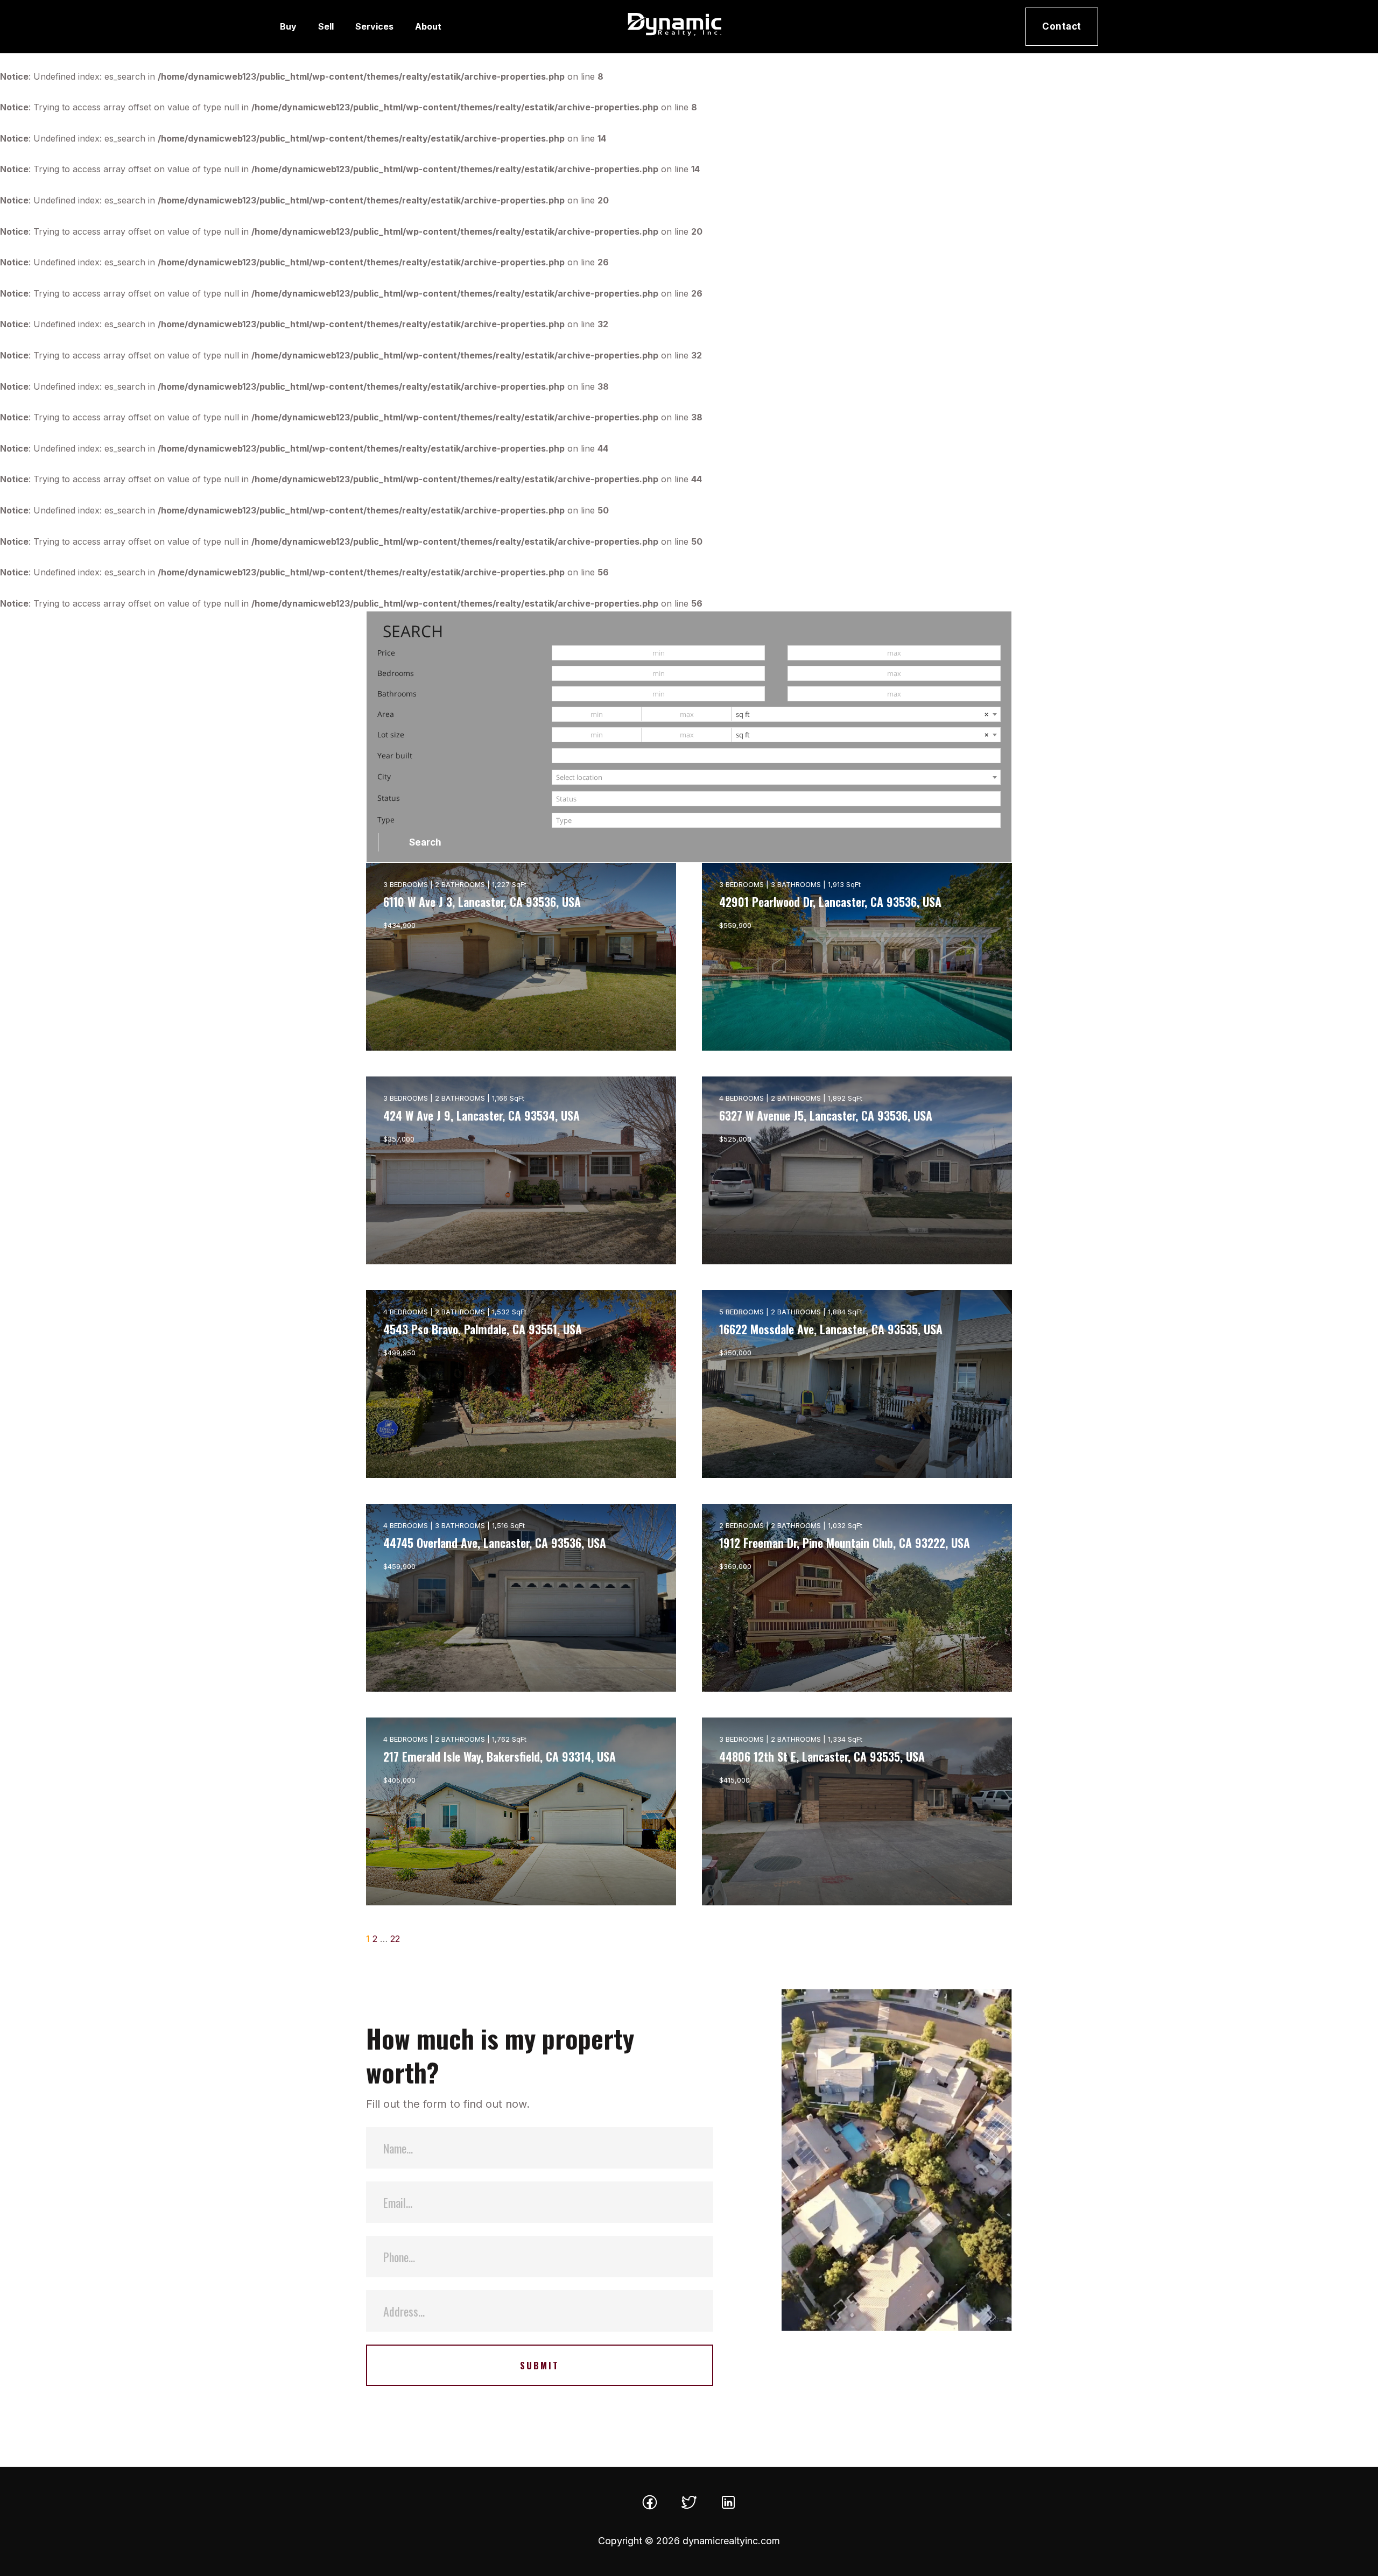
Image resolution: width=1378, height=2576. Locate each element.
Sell (326, 26)
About (428, 26)
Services (374, 26)
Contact (1062, 26)
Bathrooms (397, 694)
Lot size (391, 734)
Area (386, 714)
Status (389, 798)
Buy (288, 26)
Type (386, 819)
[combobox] (866, 714)
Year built (395, 755)
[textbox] (776, 777)
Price (386, 653)
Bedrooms (396, 673)
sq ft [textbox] (862, 714)
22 (395, 1939)
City (384, 776)
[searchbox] (776, 799)
